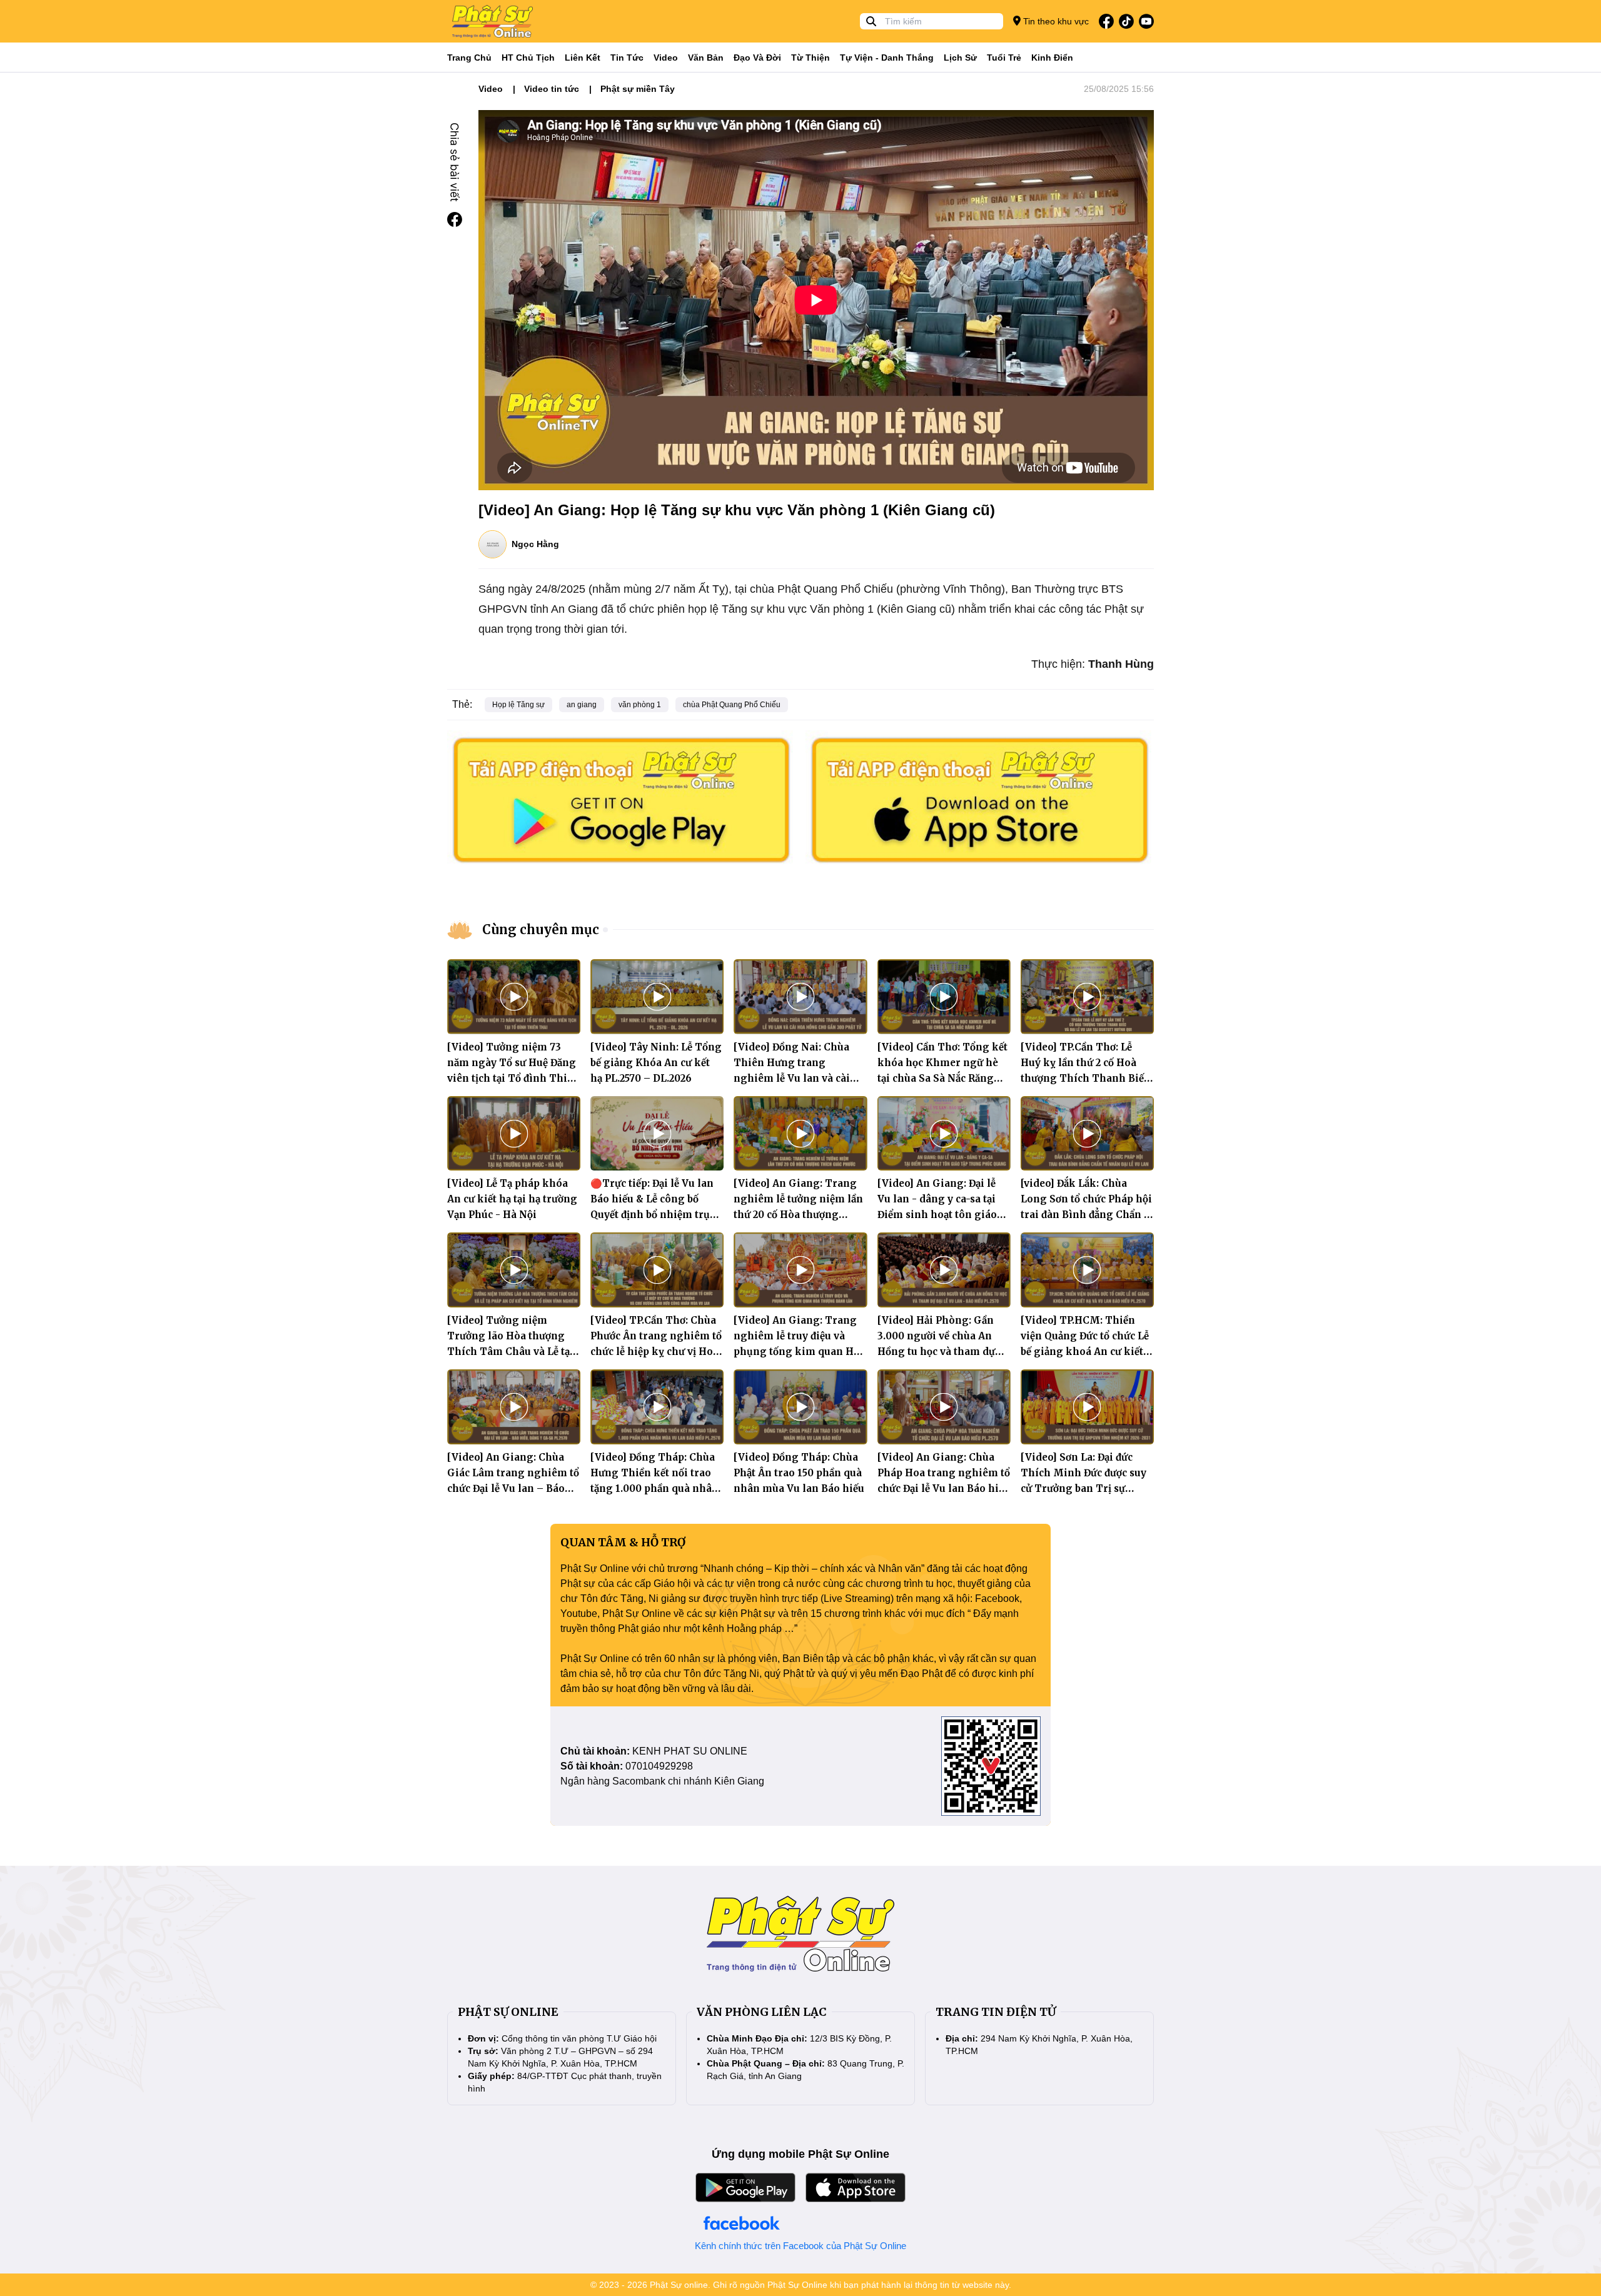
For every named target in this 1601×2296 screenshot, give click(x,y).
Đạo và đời (757, 58)
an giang (582, 705)
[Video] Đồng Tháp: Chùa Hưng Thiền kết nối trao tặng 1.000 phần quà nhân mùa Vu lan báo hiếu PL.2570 (654, 1488)
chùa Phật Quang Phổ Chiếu (732, 705)
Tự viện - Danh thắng (887, 58)
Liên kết (583, 58)
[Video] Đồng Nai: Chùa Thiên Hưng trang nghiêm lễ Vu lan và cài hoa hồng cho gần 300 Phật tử (792, 1078)
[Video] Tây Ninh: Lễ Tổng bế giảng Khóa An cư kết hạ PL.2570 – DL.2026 (656, 1063)
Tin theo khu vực (1055, 21)
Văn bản (706, 58)
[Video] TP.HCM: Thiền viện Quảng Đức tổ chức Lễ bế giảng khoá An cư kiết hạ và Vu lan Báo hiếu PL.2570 (1085, 1352)
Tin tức (627, 58)
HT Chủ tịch (528, 58)
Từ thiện (811, 58)
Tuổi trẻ (1004, 58)
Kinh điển (1052, 58)
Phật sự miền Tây (638, 89)
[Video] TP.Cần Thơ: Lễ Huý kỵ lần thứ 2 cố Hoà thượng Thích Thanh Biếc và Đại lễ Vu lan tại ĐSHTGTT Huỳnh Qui (1085, 1078)
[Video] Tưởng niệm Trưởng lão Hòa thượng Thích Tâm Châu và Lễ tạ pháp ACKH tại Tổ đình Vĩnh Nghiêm (508, 1352)
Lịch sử (960, 58)
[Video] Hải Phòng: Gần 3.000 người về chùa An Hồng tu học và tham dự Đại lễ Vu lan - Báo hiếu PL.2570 (936, 1352)
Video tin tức (552, 89)
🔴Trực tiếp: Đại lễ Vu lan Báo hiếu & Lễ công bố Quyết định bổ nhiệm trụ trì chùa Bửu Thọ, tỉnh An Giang (653, 1215)
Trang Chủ (469, 58)
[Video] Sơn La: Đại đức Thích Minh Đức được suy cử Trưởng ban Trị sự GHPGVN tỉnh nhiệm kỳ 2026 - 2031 (1083, 1488)
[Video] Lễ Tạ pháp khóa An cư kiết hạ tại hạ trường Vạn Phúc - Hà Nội (512, 1199)
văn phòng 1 (640, 705)
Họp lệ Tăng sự (518, 705)
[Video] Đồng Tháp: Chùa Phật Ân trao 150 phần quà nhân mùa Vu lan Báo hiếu (799, 1473)
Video (666, 58)
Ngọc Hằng (535, 544)
